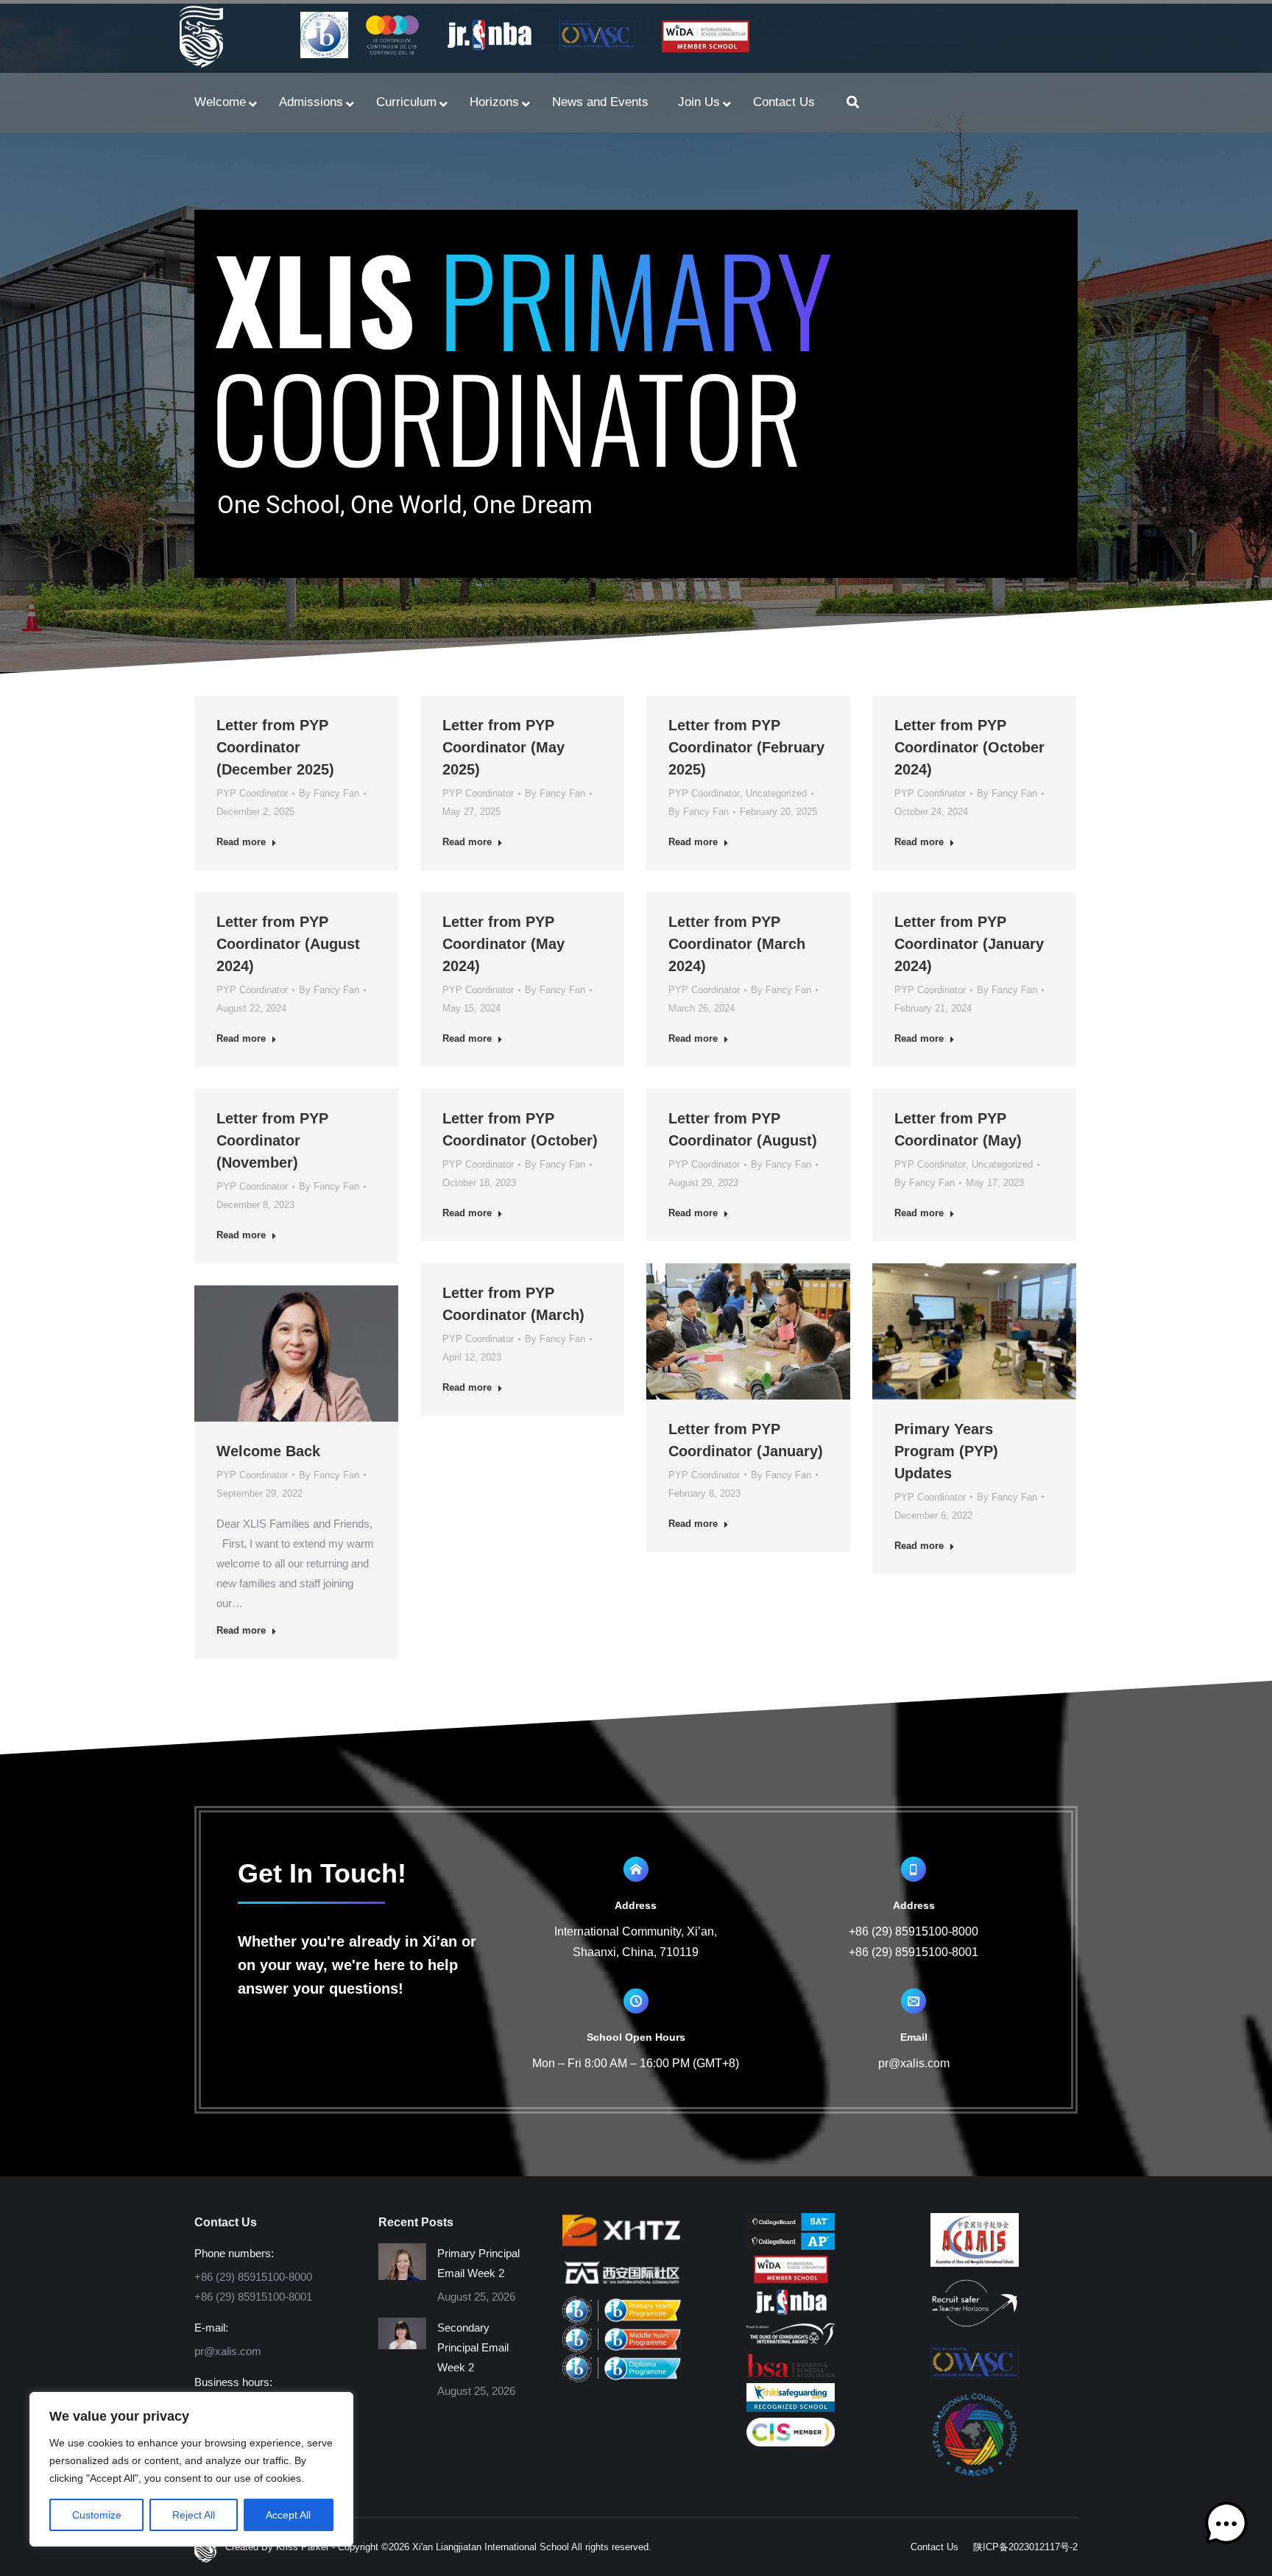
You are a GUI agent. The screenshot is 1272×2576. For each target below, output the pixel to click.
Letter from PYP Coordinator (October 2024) (969, 747)
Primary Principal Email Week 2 (478, 2263)
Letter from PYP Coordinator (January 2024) (969, 944)
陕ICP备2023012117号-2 (1025, 2547)
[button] (1226, 2527)
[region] (191, 2469)
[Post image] (402, 2262)
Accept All (288, 2515)
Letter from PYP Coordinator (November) (272, 1140)
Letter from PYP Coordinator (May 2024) (504, 944)
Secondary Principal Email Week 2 (473, 2347)
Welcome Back (268, 1451)
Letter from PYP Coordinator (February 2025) (746, 747)
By (329, 793)
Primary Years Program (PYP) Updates (946, 1451)
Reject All (194, 2515)
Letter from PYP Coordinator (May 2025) (504, 747)
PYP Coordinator (252, 793)
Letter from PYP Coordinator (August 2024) (288, 944)
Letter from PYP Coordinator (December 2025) (275, 747)
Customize (97, 2515)
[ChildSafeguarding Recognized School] (791, 2408)
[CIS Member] (791, 2442)
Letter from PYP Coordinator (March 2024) (737, 944)
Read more (241, 842)
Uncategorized (776, 793)
